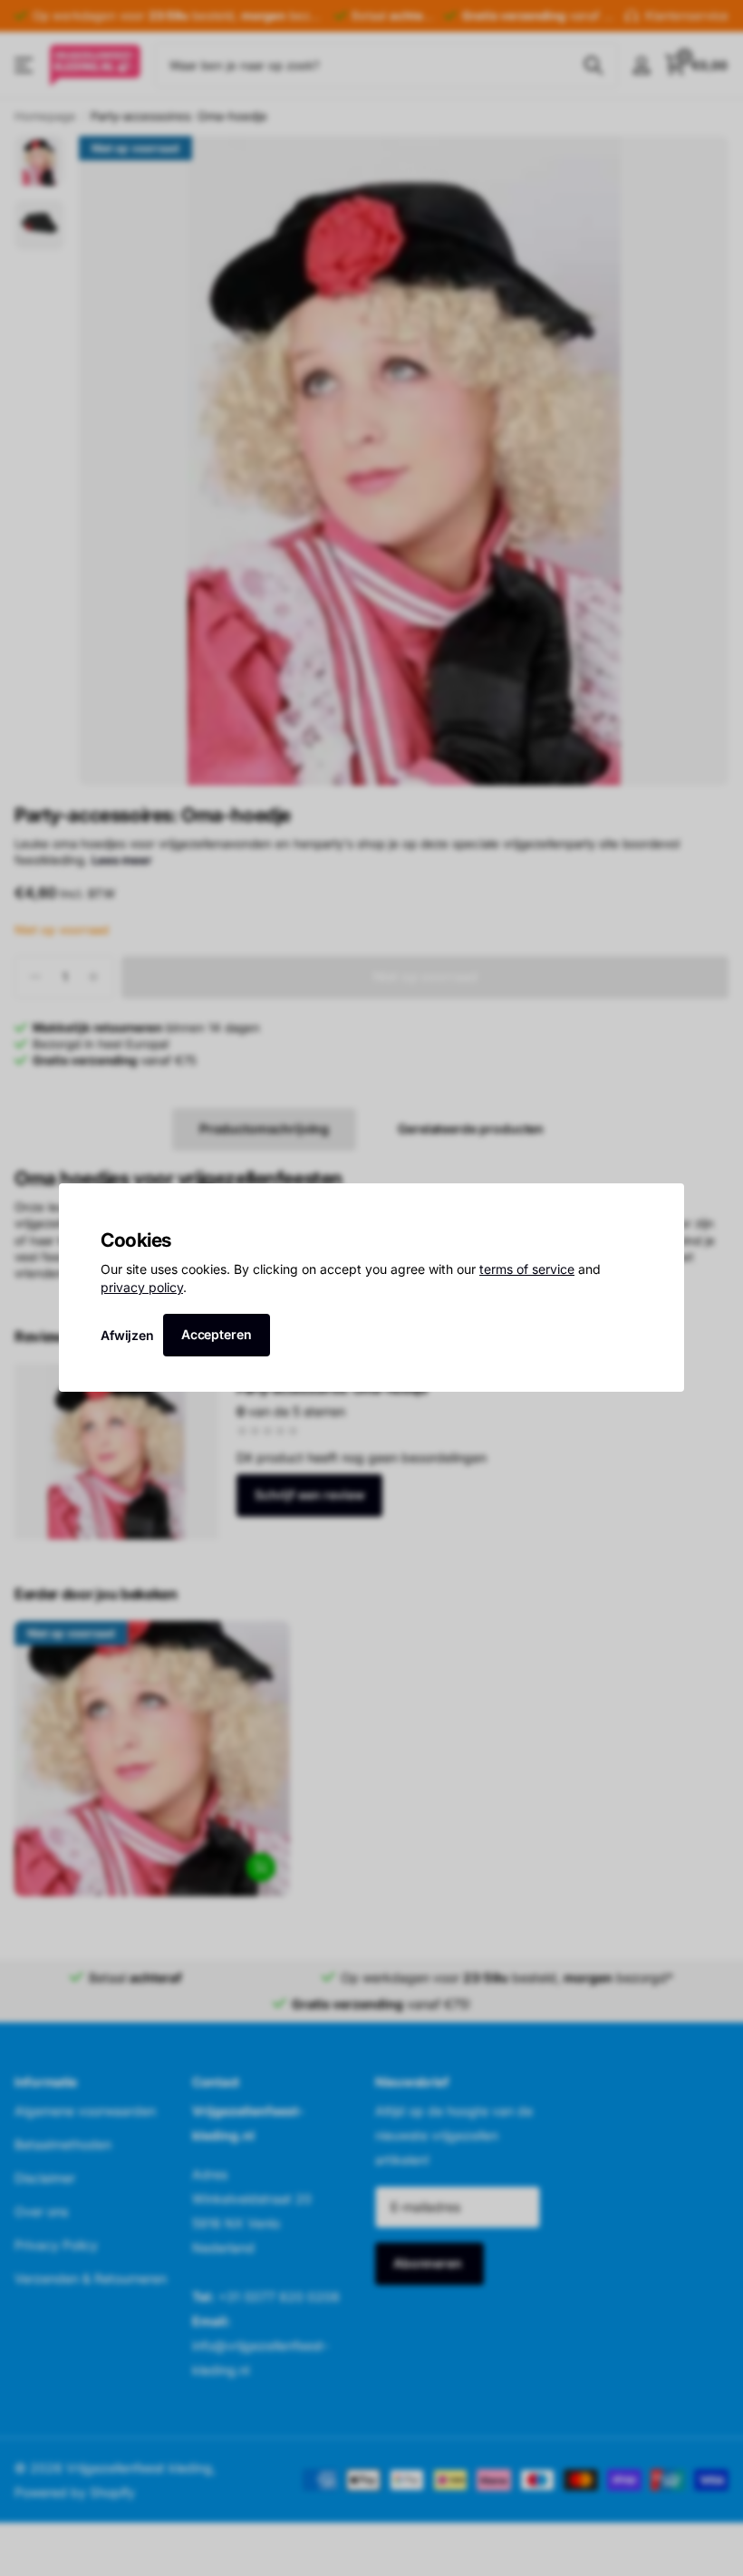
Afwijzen (127, 1335)
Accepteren (217, 1334)
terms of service (527, 1270)
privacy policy (142, 1287)
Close (664, 1203)
